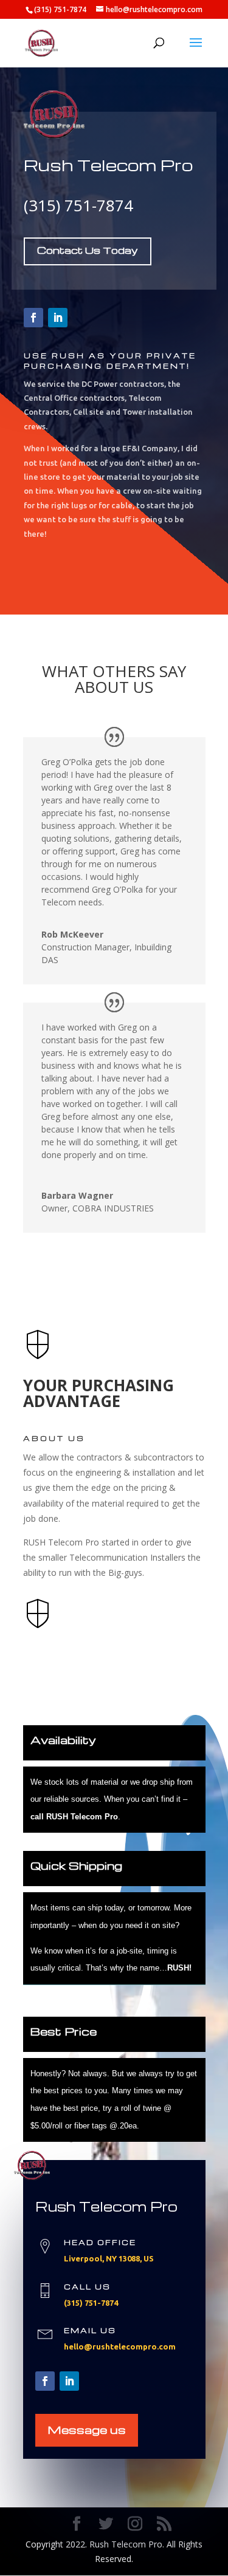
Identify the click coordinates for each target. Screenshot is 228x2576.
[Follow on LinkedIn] (58, 318)
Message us (87, 2429)
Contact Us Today (88, 250)
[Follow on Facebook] (33, 318)
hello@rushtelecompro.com (120, 2346)
